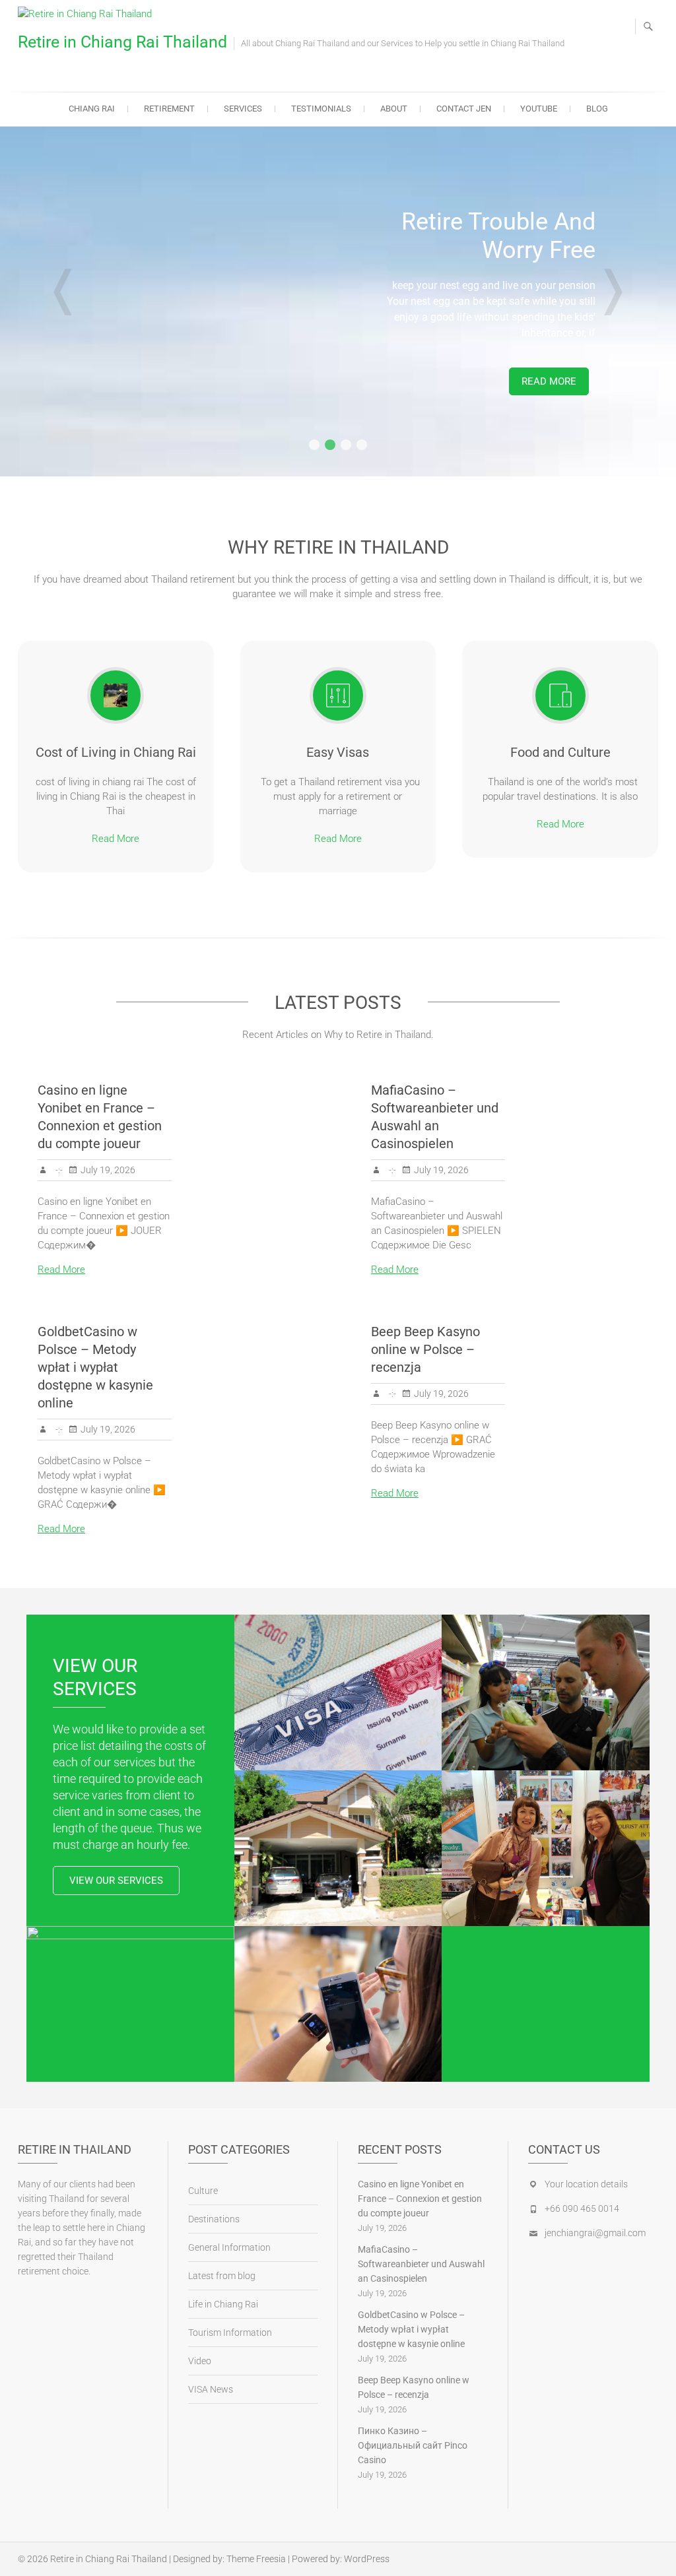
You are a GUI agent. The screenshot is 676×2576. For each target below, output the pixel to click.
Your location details (586, 2184)
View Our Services (116, 1881)
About (394, 109)
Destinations (214, 2219)
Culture (203, 2191)
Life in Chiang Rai (223, 2304)
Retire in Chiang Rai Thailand (122, 42)
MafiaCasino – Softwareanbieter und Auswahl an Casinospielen (421, 2264)
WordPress (367, 2559)
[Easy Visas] (338, 695)
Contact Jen (464, 109)
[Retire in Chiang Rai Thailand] (88, 14)
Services (243, 109)
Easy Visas (338, 752)
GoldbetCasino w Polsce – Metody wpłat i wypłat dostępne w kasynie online (95, 1367)
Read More (549, 381)
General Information (229, 2247)
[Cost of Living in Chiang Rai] (116, 695)
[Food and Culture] (560, 695)
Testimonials (321, 109)
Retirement (169, 109)
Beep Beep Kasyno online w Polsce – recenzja (425, 1349)
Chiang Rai (92, 109)
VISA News (211, 2389)
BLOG (597, 109)
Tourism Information (230, 2333)
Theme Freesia (256, 2559)
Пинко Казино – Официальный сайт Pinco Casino (413, 2445)
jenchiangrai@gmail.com (595, 2233)
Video (200, 2361)
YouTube (539, 109)
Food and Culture (560, 752)
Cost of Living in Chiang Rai (116, 752)
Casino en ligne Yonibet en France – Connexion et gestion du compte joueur (420, 2199)
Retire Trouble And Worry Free (498, 236)
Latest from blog (222, 2276)
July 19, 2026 (108, 1170)
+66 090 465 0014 (582, 2208)
